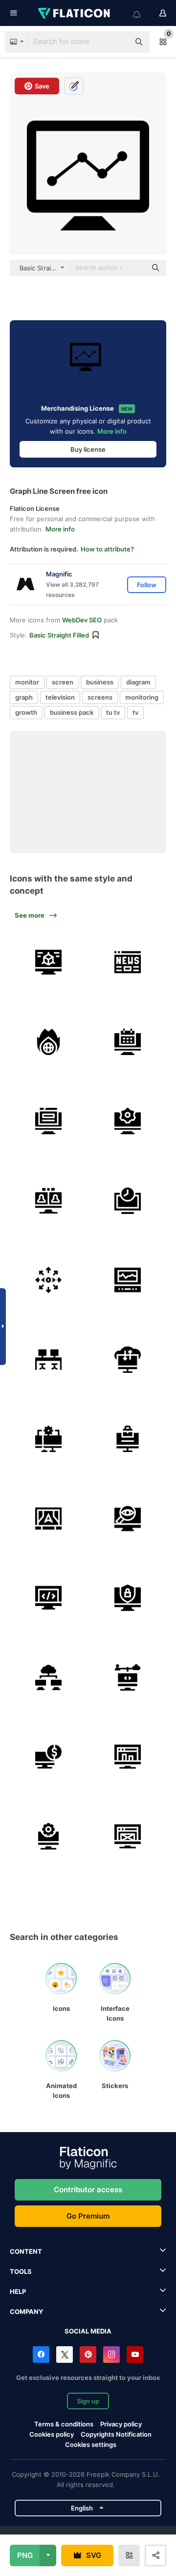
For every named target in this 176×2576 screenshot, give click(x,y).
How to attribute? (107, 549)
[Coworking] (48, 1360)
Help (18, 2291)
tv (135, 712)
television (60, 697)
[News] (48, 1042)
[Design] (128, 1836)
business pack (72, 712)
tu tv (113, 712)
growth (26, 712)
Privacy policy (121, 2424)
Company (26, 2312)
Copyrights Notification (116, 2434)
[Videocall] (48, 1201)
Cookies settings (91, 2445)
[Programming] (48, 1598)
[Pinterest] (88, 2355)
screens (100, 697)
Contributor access (88, 2190)
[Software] (48, 1836)
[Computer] (48, 963)
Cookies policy (52, 2434)
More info (112, 431)
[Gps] (48, 1519)
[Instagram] (111, 2355)
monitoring (142, 697)
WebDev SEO (82, 620)
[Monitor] (128, 1280)
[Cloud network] (48, 1677)
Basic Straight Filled (59, 635)
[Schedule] (128, 1042)
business (100, 682)
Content (26, 2251)
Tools (21, 2271)
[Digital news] (128, 963)
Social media (88, 2331)
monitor (27, 682)
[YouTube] (135, 2355)
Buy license (88, 449)
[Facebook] (41, 2355)
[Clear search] (117, 42)
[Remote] (48, 1439)
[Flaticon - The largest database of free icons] (75, 13)
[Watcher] (128, 1519)
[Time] (128, 1201)
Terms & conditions (64, 2424)
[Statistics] (128, 1757)
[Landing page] (48, 1122)
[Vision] (48, 1280)
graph (24, 697)
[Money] (48, 1757)
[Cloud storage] (128, 1360)
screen (63, 682)
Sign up (88, 2401)
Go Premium (88, 2216)
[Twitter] (65, 2355)
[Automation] (128, 1122)
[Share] (128, 1677)
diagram (138, 682)
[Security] (128, 1598)
